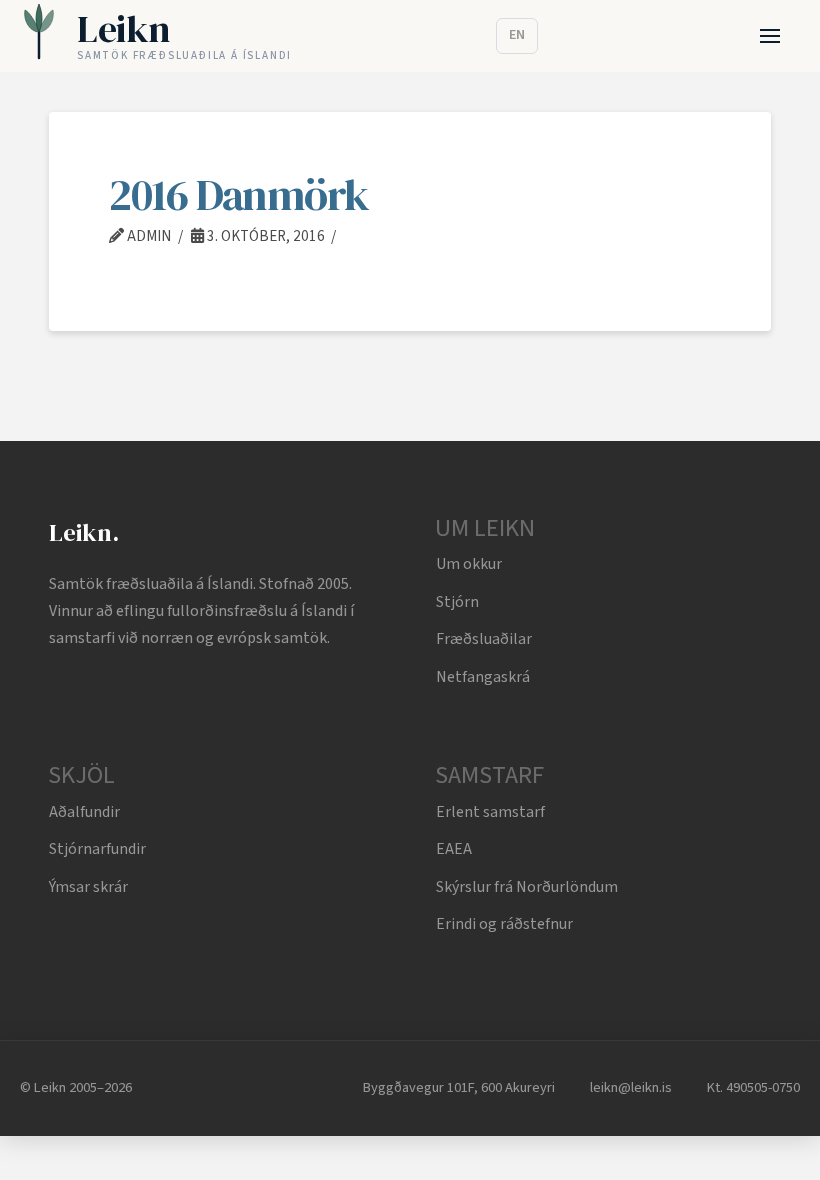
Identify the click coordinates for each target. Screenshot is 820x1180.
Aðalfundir (84, 812)
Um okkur (469, 564)
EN (517, 35)
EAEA (454, 849)
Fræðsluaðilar (484, 639)
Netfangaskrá (483, 677)
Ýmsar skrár (88, 887)
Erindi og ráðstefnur (504, 924)
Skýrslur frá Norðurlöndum (527, 887)
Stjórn (457, 602)
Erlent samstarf (490, 812)
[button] (770, 36)
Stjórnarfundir (97, 849)
